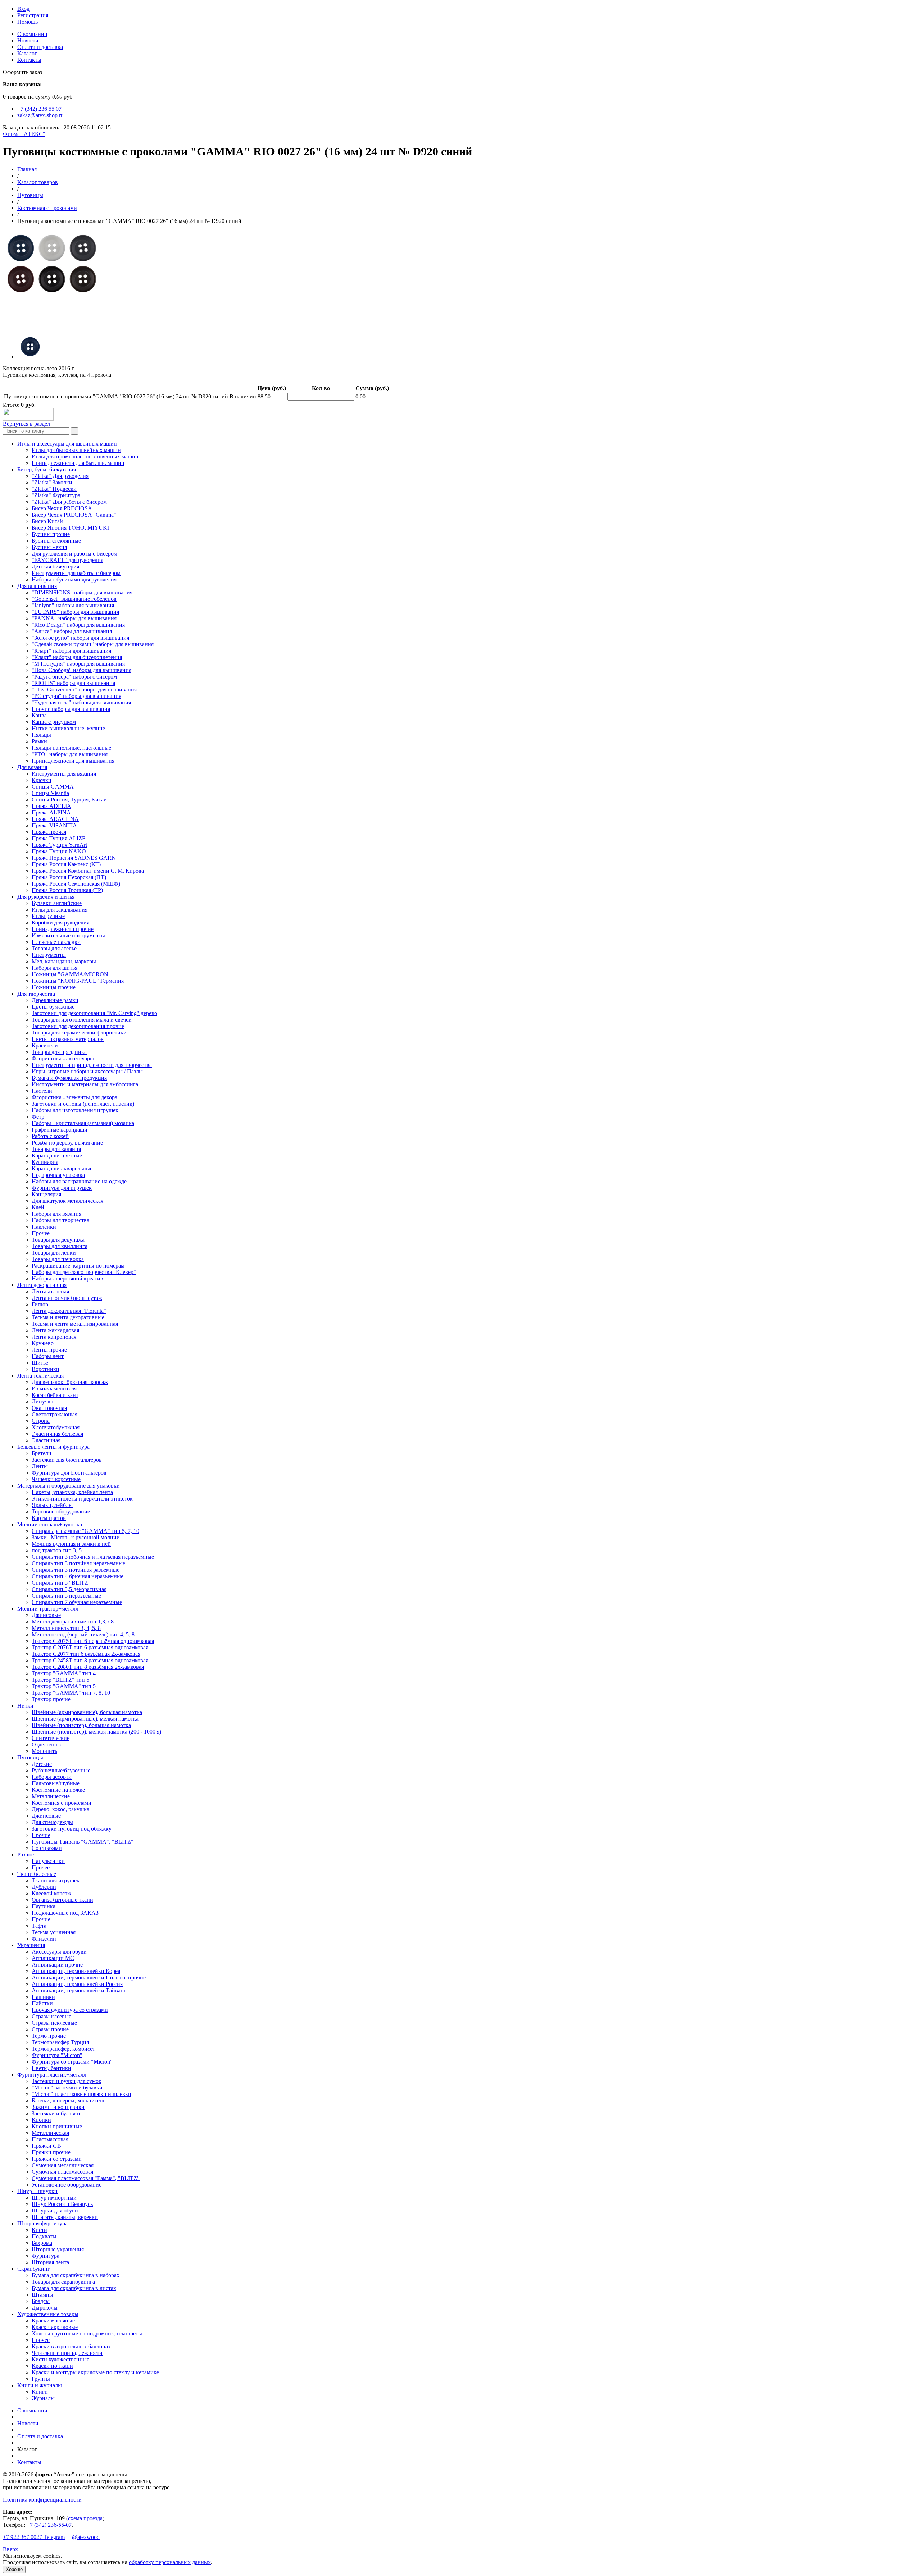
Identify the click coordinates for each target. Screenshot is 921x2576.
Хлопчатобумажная (56, 1427)
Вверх (10, 2549)
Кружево (43, 1343)
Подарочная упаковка (58, 1175)
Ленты (40, 1466)
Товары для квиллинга (60, 1246)
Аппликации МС (53, 1958)
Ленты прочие (49, 1350)
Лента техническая (40, 1376)
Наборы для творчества (60, 1220)
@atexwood (86, 2537)
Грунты (41, 2379)
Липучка (42, 1401)
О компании (32, 34)
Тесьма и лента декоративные (68, 1317)
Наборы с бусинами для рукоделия (74, 579)
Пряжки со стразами (57, 2159)
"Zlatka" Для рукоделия (60, 476)
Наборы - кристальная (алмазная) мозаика (83, 1123)
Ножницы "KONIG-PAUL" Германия (78, 981)
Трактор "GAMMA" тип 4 (64, 1673)
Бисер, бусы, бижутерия (47, 469)
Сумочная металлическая (63, 2165)
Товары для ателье (54, 948)
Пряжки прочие (51, 2152)
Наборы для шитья (55, 968)
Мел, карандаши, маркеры (64, 961)
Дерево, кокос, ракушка (60, 1809)
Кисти (39, 2230)
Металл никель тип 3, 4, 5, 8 (66, 1628)
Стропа (41, 1421)
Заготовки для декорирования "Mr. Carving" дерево (94, 1013)
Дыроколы (45, 2308)
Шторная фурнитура (42, 2223)
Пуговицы (30, 195)
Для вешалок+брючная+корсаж (70, 1382)
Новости (28, 40)
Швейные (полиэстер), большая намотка (81, 1725)
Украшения (31, 1945)
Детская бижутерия (55, 567)
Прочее (41, 1233)
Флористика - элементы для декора (74, 1097)
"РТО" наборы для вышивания (70, 754)
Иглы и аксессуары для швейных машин (67, 444)
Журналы (43, 2398)
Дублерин (44, 1887)
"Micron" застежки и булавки (67, 2088)
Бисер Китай (47, 521)
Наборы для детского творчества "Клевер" (84, 1272)
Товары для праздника (59, 1052)
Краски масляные (53, 2321)
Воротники (46, 1369)
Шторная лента (50, 2262)
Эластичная (46, 1440)
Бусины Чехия (49, 547)
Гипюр (40, 1304)
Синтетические (51, 1738)
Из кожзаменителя (54, 1389)
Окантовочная (49, 1408)
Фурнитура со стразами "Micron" (72, 2062)
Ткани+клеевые (37, 1874)
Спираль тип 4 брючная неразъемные (78, 1576)
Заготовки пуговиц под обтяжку (72, 1829)
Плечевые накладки (56, 942)
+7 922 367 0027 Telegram (34, 2537)
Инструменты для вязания (64, 774)
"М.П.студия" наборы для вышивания (78, 664)
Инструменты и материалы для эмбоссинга (85, 1084)
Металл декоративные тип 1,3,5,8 (73, 1622)
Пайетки (42, 2003)
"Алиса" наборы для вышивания (72, 631)
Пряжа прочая (49, 832)
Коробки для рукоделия (60, 922)
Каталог (27, 53)
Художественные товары (48, 2314)
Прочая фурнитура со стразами (70, 2010)
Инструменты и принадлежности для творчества (92, 1065)
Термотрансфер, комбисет (63, 2049)
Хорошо (14, 2569)
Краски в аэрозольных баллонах (71, 2346)
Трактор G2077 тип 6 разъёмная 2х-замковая (86, 1654)
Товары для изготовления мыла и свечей (82, 1020)
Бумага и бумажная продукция (69, 1078)
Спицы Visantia (50, 793)
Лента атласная (50, 1291)
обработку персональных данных (170, 2562)
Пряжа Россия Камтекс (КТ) (66, 864)
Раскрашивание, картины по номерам (78, 1266)
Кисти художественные (60, 2359)
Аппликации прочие (57, 1965)
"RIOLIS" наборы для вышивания (73, 683)
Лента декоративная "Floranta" (69, 1311)
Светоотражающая (55, 1414)
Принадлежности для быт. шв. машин (78, 463)
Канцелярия (46, 1194)
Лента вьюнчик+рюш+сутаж (67, 1298)
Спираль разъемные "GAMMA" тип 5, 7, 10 (85, 1531)
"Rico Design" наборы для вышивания (78, 625)
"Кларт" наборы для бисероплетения (77, 657)
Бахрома (42, 2243)
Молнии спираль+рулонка (50, 1524)
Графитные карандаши (60, 1130)
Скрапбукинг (34, 2269)
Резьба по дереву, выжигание (67, 1143)
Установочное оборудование (67, 2185)
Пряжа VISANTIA (54, 825)
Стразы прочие (50, 2029)
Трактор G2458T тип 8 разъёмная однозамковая (90, 1660)
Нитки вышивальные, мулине (68, 728)
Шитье (40, 1363)
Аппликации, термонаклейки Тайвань (79, 1990)
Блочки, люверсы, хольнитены (69, 2100)
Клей (38, 1207)
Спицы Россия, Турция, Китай (69, 800)
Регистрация (33, 15)
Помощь (28, 22)
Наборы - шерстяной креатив (67, 1278)
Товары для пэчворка (58, 1259)
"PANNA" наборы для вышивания (74, 618)
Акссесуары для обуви (59, 1952)
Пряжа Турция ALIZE (59, 838)
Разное (26, 1855)
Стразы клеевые (51, 2016)
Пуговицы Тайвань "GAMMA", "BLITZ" (83, 1842)
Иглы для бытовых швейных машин (76, 450)
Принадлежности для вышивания (73, 761)
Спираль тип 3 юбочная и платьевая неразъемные (93, 1557)
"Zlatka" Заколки (52, 482)
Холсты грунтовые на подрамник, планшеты (87, 2333)
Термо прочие (49, 2036)
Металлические (51, 1796)
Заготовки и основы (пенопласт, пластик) (83, 1104)
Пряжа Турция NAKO (59, 851)
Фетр (38, 1117)
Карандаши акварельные (62, 1168)
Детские (42, 1764)
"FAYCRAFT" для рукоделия (67, 560)
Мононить (44, 1751)
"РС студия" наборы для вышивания (76, 696)
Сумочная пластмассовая (62, 2172)
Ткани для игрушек (56, 1880)
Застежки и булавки (56, 2113)
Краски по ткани (52, 2366)
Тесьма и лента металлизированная (75, 1324)
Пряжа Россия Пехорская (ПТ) (69, 877)
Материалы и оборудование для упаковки (69, 1486)
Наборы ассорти (52, 1777)
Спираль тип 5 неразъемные (66, 1596)
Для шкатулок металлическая (67, 1201)
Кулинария (45, 1162)
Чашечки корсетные (56, 1479)
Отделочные (47, 1744)
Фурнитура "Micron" (57, 2055)
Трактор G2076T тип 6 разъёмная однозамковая (90, 1647)
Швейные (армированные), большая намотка (87, 1712)
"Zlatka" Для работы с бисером (69, 502)
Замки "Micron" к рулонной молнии (76, 1537)
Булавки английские (57, 903)
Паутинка (44, 1906)
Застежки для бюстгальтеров (67, 1460)
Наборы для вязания (56, 1214)
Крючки (42, 780)
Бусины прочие (51, 534)
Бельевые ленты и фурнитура (53, 1447)
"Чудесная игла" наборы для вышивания (81, 702)
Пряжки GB (46, 2146)
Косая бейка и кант (55, 1395)
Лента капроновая (54, 1337)
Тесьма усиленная (54, 1932)
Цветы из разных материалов (68, 1039)
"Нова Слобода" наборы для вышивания (81, 670)
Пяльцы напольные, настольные (71, 748)
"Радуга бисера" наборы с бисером (74, 677)
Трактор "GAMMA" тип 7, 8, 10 (71, 1693)
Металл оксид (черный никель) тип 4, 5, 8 (83, 1634)
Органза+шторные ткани (62, 1900)
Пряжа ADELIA (51, 806)
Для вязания (32, 767)
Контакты (29, 60)
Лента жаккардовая (55, 1330)
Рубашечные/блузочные (61, 1770)
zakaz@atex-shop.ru (40, 115)
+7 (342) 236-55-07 (49, 2525)
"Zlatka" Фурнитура (56, 495)
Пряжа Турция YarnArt (59, 845)
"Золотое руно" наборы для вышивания (80, 638)
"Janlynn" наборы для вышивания (73, 605)
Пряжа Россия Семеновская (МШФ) (76, 884)
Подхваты (44, 2236)
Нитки (25, 1706)
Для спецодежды (52, 1822)
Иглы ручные (48, 916)
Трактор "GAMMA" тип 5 (64, 1686)
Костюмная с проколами (47, 208)
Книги (40, 2392)
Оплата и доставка (40, 47)
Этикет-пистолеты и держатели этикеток (82, 1499)
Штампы (42, 2295)
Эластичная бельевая (57, 1434)
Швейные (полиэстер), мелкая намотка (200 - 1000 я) (96, 1732)
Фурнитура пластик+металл (52, 2075)
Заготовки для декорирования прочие (78, 1026)
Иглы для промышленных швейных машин (85, 456)
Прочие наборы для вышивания (71, 709)
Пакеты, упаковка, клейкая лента (72, 1492)
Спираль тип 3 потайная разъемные (76, 1570)
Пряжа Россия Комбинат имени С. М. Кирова (88, 871)
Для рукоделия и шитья (46, 897)
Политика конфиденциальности (42, 2500)
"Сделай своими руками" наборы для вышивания (93, 644)
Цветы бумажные (53, 1007)
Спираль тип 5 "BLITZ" (61, 1583)
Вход (23, 9)
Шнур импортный (54, 2198)
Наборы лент (48, 1356)
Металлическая (50, 2133)
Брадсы (41, 2301)
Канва (39, 715)
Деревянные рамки (55, 1000)
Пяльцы (41, 735)
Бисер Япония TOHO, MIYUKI (70, 528)
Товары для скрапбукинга (63, 2282)
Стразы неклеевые (54, 2023)
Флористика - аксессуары (63, 1058)
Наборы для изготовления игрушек (75, 1110)
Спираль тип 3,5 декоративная (69, 1589)
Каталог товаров (38, 182)
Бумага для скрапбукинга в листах (74, 2288)
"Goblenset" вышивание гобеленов (74, 599)
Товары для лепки (54, 1253)
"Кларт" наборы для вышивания (71, 651)
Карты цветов (49, 1518)
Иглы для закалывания (60, 910)
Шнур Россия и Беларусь (62, 2204)
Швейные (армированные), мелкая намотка (85, 1719)
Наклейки (44, 1227)
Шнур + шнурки (37, 2191)
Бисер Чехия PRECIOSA (62, 508)
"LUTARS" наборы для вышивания (75, 612)
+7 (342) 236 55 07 (39, 109)
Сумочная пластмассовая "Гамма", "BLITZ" (86, 2178)
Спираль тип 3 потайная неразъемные (78, 1563)
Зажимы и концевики (58, 2107)
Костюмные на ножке (58, 1790)
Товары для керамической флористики (79, 1033)
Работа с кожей (50, 1136)
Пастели (42, 1091)
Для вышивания (37, 586)
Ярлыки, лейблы (52, 1505)
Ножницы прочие (54, 987)
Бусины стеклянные (56, 541)
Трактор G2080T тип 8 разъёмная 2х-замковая (88, 1667)
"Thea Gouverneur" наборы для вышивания (84, 689)
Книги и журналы (40, 2385)
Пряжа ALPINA (51, 812)
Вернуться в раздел (26, 424)
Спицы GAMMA (53, 787)
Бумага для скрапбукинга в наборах (76, 2275)
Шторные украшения (58, 2249)
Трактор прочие (51, 1699)
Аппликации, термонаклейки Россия (77, 1984)
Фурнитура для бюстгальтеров (69, 1473)
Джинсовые (46, 1615)
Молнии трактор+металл (48, 1609)
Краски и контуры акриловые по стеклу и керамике (95, 2372)
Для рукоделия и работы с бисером (74, 554)
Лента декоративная (42, 1285)
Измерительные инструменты (68, 935)
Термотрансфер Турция (60, 2042)
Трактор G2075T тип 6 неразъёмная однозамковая (93, 1641)
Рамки (39, 741)
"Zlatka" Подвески (54, 489)
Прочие (41, 1835)
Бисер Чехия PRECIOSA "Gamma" (74, 515)
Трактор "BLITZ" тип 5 (60, 1680)
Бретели (42, 1453)
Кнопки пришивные (57, 2126)
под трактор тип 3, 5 (57, 1550)
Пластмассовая (50, 2139)
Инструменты (49, 955)
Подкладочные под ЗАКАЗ (65, 1913)
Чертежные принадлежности (67, 2353)
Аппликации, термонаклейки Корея (76, 1971)
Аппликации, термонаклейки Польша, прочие (89, 1977)
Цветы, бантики (51, 2068)
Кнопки (41, 2120)
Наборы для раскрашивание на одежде (79, 1181)
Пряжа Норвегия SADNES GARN (74, 858)
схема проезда (85, 2518)
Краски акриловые (55, 2327)
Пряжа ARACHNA (55, 819)
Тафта (39, 1926)
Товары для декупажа (58, 1240)
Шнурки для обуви (55, 2210)
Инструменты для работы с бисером (76, 573)
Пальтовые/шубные (56, 1783)
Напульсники (48, 1861)
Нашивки (43, 1997)
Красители (45, 1045)
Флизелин (44, 1939)
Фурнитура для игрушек (62, 1188)
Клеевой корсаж (51, 1893)
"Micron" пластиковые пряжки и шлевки (81, 2094)
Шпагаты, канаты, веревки (65, 2217)
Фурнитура (46, 2256)
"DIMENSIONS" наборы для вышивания (82, 592)
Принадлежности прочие (63, 929)
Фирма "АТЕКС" (24, 134)
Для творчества (36, 994)
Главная (27, 169)
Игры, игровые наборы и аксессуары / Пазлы (87, 1071)
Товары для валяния (56, 1149)
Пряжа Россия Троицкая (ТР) (67, 890)
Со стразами (47, 1848)
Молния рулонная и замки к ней (71, 1544)
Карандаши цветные (57, 1155)
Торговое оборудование (61, 1511)
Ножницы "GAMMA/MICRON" (71, 974)
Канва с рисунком (54, 722)
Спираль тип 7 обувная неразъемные (77, 1602)
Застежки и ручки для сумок (67, 2081)
